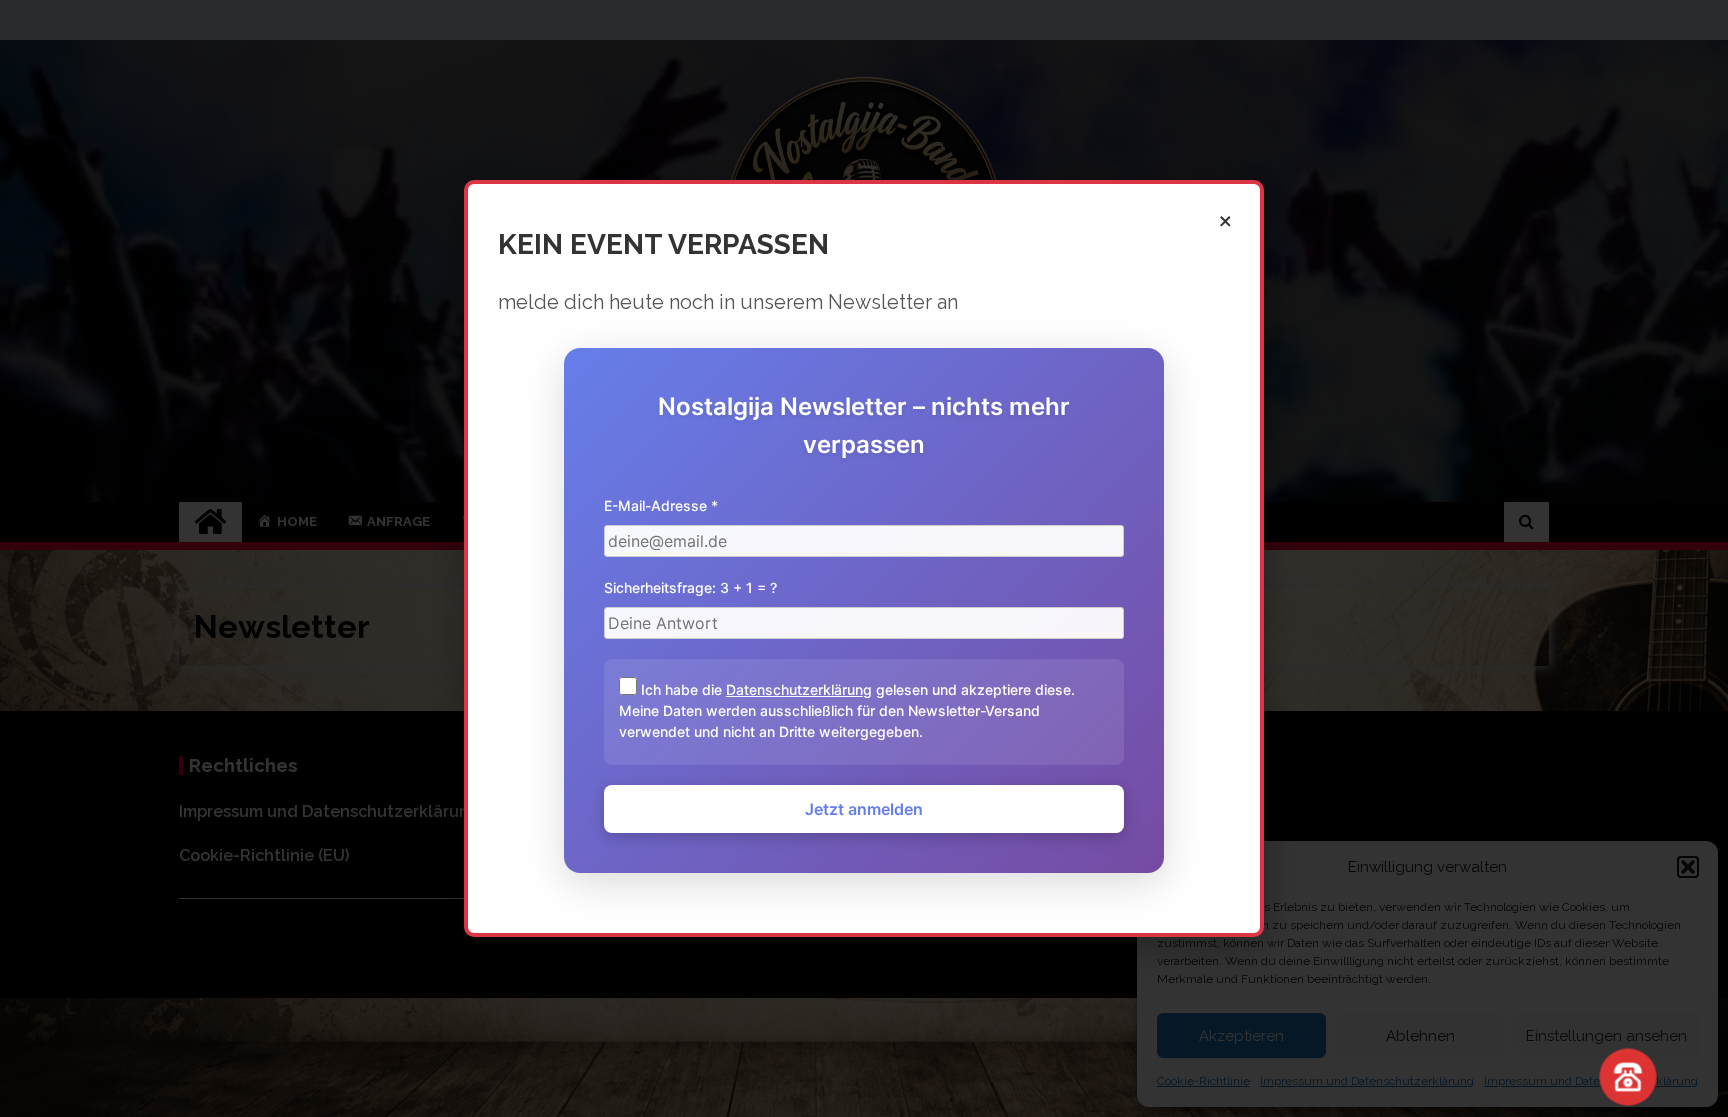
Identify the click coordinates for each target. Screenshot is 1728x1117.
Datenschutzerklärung (799, 689)
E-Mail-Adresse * (661, 505)
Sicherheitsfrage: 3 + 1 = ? (690, 587)
